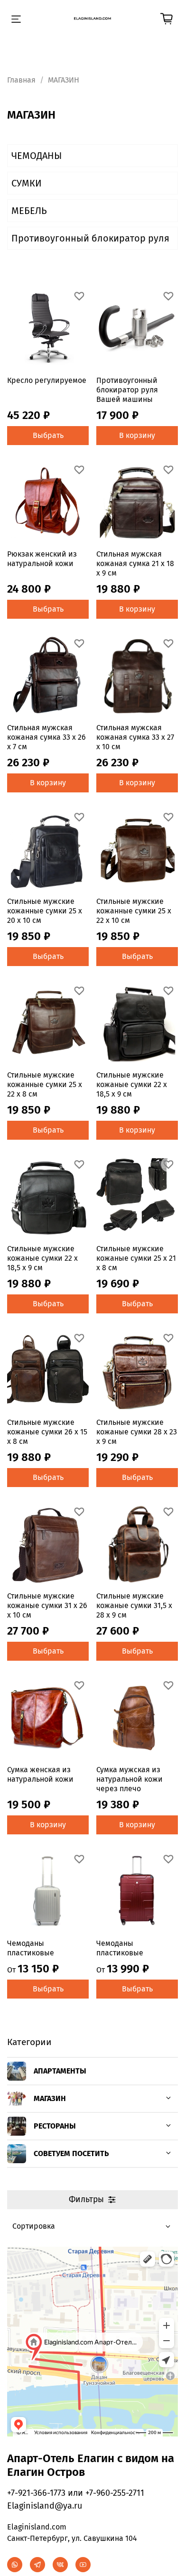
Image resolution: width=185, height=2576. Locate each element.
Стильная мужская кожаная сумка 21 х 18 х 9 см (135, 563)
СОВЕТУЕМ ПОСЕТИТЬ (71, 2153)
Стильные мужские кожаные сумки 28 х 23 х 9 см (137, 1432)
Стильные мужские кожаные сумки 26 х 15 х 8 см (47, 1432)
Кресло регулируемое (47, 380)
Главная (21, 80)
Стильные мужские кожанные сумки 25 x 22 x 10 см (134, 911)
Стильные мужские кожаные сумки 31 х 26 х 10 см (47, 1605)
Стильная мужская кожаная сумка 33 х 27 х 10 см (135, 737)
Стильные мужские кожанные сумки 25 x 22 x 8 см (45, 1084)
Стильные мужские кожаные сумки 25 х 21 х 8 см (136, 1258)
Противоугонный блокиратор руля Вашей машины (127, 390)
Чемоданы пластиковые (31, 1948)
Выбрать (48, 435)
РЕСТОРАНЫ (55, 2126)
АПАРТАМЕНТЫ (60, 2071)
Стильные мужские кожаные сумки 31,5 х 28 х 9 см (134, 1605)
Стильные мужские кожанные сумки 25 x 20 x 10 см (45, 911)
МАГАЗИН (50, 2098)
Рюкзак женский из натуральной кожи (42, 559)
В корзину (137, 435)
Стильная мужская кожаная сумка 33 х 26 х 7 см (46, 737)
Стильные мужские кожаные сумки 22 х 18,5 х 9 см (132, 1084)
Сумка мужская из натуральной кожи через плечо (129, 1779)
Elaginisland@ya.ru (45, 2506)
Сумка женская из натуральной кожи (40, 1774)
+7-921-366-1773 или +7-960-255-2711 (76, 2493)
